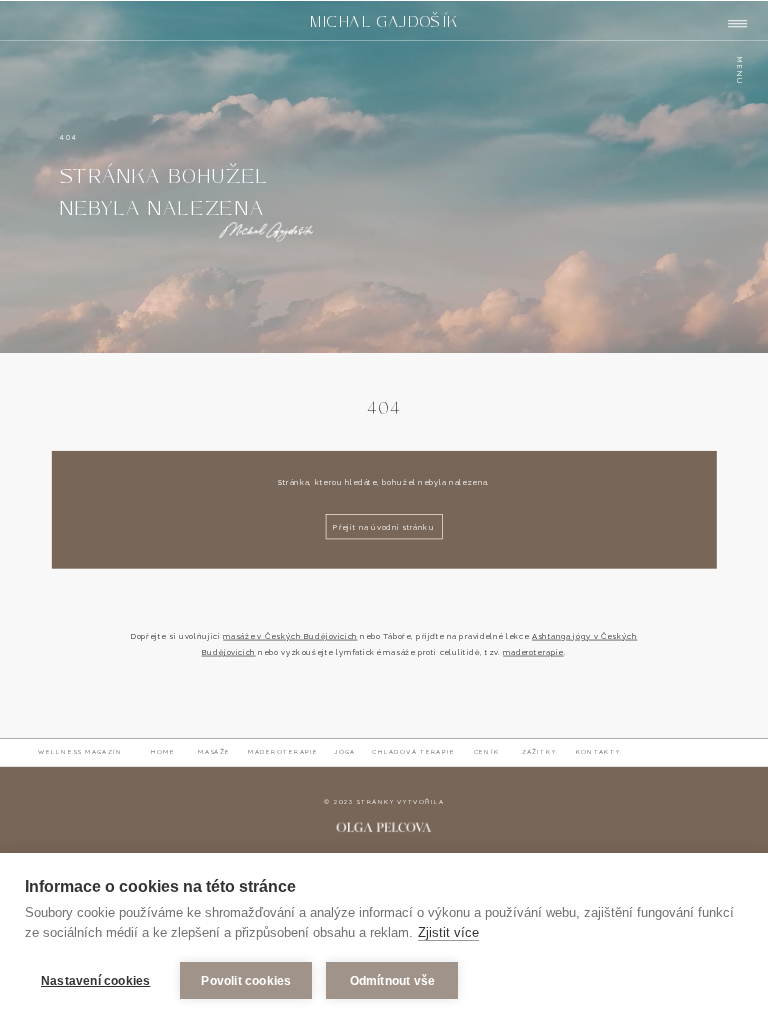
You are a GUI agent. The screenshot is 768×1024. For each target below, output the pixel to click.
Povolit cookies (246, 981)
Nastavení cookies (95, 981)
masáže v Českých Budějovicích (290, 636)
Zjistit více (448, 932)
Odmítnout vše (393, 981)
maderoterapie (533, 652)
